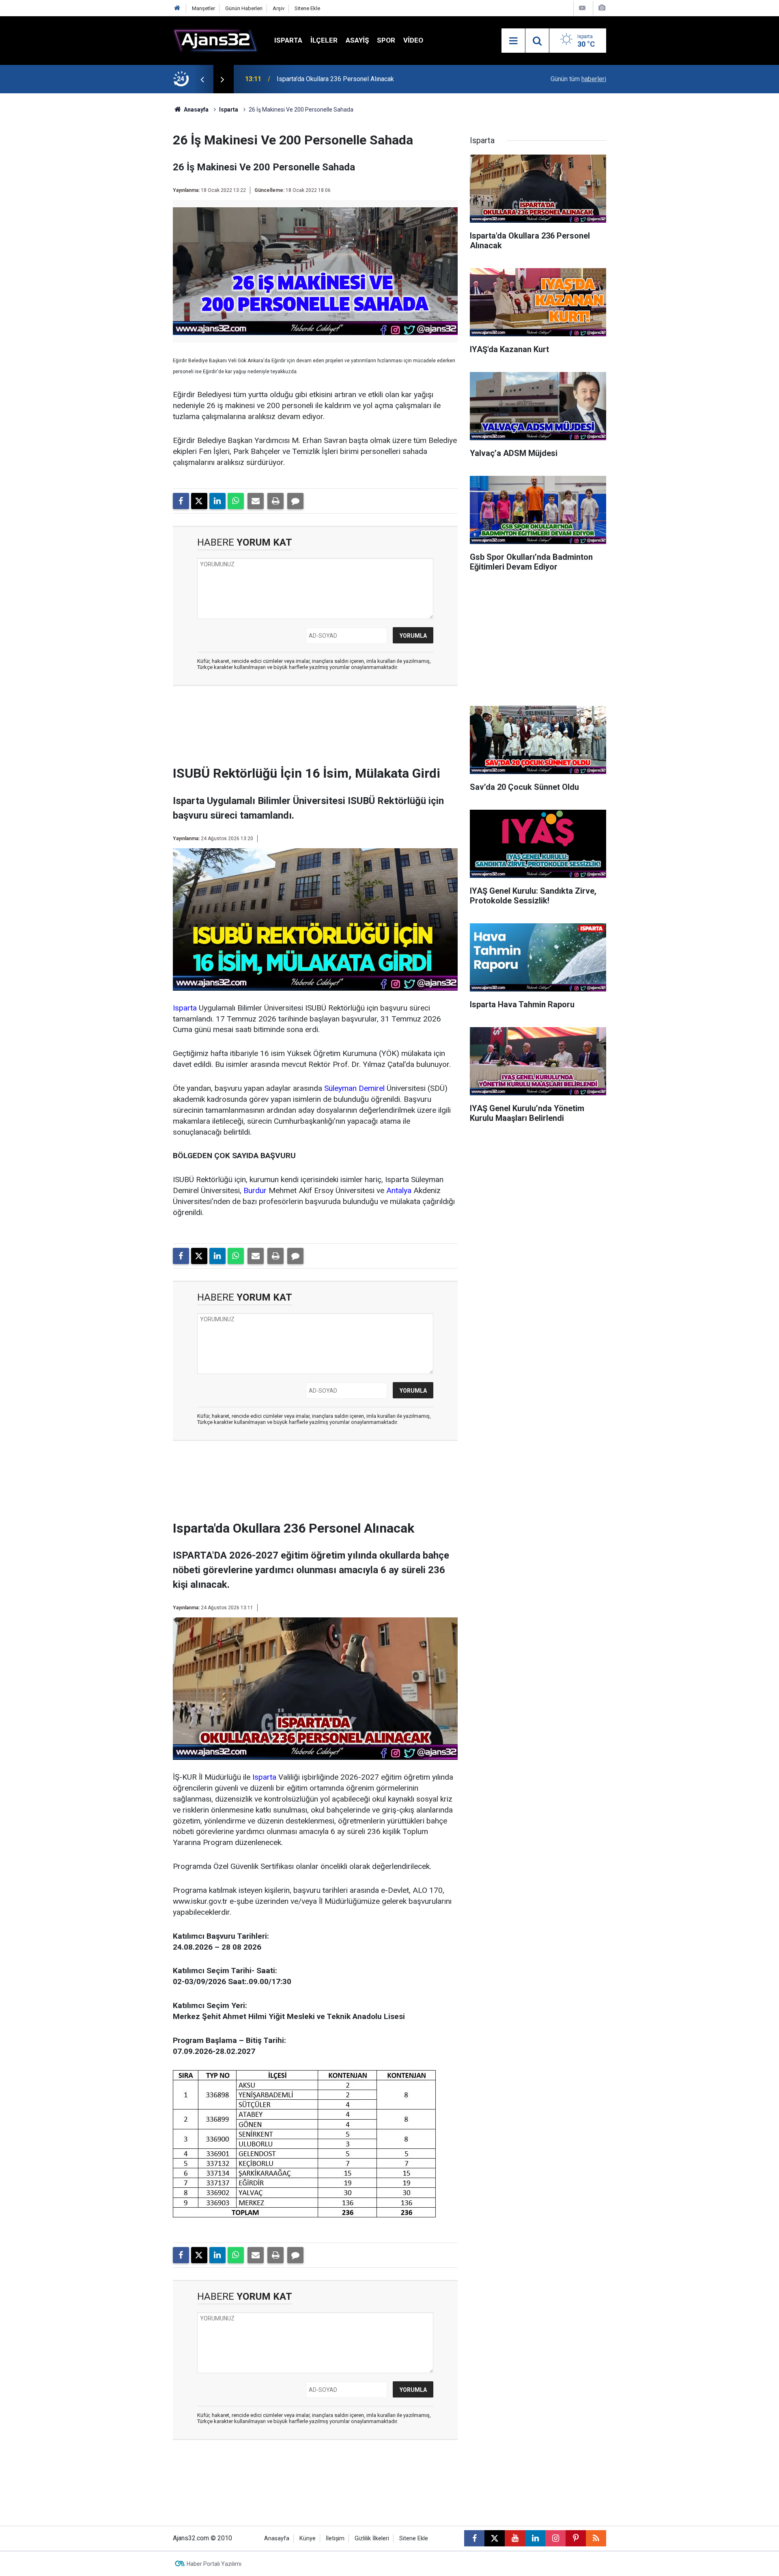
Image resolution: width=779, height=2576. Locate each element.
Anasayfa (196, 110)
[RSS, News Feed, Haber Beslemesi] (596, 2538)
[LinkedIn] (217, 501)
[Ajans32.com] (215, 40)
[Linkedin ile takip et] (535, 2538)
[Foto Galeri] (602, 8)
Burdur (255, 1190)
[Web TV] (582, 8)
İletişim (335, 2538)
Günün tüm (578, 79)
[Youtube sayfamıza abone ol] (515, 2538)
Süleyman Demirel (354, 1088)
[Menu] (513, 41)
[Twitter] (199, 501)
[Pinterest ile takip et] (576, 2538)
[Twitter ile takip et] (495, 2538)
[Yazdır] (275, 501)
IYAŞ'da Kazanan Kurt (307, 79)
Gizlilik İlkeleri (372, 2538)
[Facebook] (181, 501)
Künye (308, 2538)
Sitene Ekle (307, 8)
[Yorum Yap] (295, 501)
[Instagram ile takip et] (555, 2538)
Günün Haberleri (244, 8)
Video (413, 40)
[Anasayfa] (177, 8)
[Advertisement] (134, 215)
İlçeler (324, 40)
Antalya (399, 1190)
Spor (386, 40)
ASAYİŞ (357, 40)
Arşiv (279, 8)
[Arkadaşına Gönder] (256, 501)
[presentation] (202, 79)
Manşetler (203, 8)
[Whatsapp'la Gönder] (236, 501)
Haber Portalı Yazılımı (214, 2564)
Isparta (288, 40)
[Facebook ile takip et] (474, 2538)
